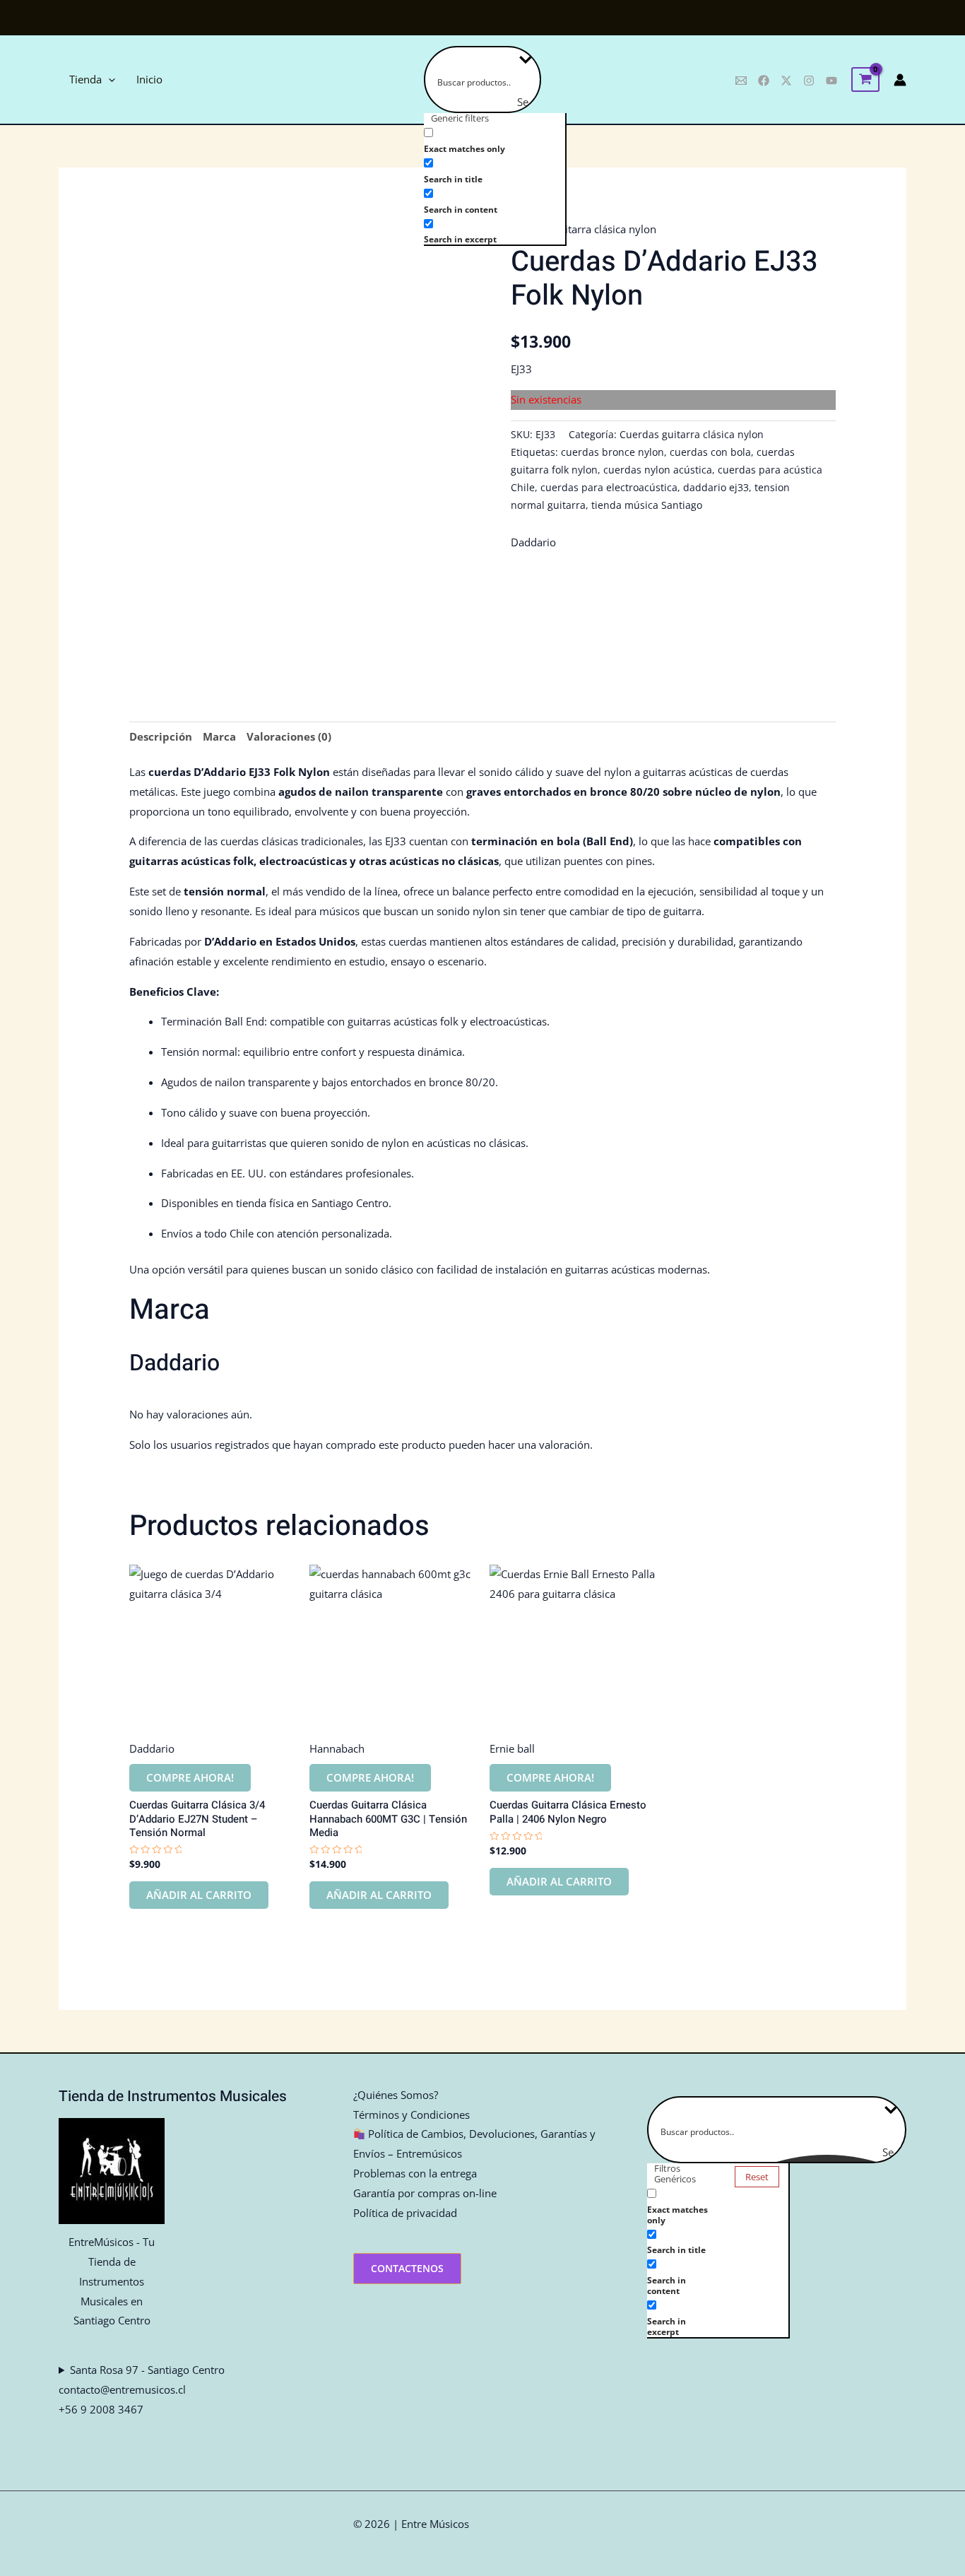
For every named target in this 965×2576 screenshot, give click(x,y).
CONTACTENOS (407, 2268)
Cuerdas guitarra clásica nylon (584, 229)
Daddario (533, 542)
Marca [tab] (219, 736)
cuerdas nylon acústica (658, 470)
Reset (757, 2177)
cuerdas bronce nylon (612, 452)
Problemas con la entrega (415, 2173)
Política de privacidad (405, 2213)
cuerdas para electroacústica (609, 488)
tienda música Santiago (647, 505)
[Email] (741, 81)
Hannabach (337, 1748)
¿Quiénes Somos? (396, 2095)
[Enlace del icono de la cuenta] (900, 80)
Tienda (85, 79)
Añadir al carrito (199, 1895)
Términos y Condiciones (412, 2115)
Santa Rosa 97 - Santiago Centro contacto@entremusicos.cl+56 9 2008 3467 (142, 2389)
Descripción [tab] (161, 736)
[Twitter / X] (786, 81)
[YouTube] (831, 81)
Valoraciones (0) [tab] (289, 736)
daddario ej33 (716, 488)
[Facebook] (764, 81)
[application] (108, 80)
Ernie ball (512, 1748)
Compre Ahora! (190, 1777)
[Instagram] (809, 81)
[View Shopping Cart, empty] (865, 80)
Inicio (149, 79)
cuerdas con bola (710, 452)
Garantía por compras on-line (425, 2193)
